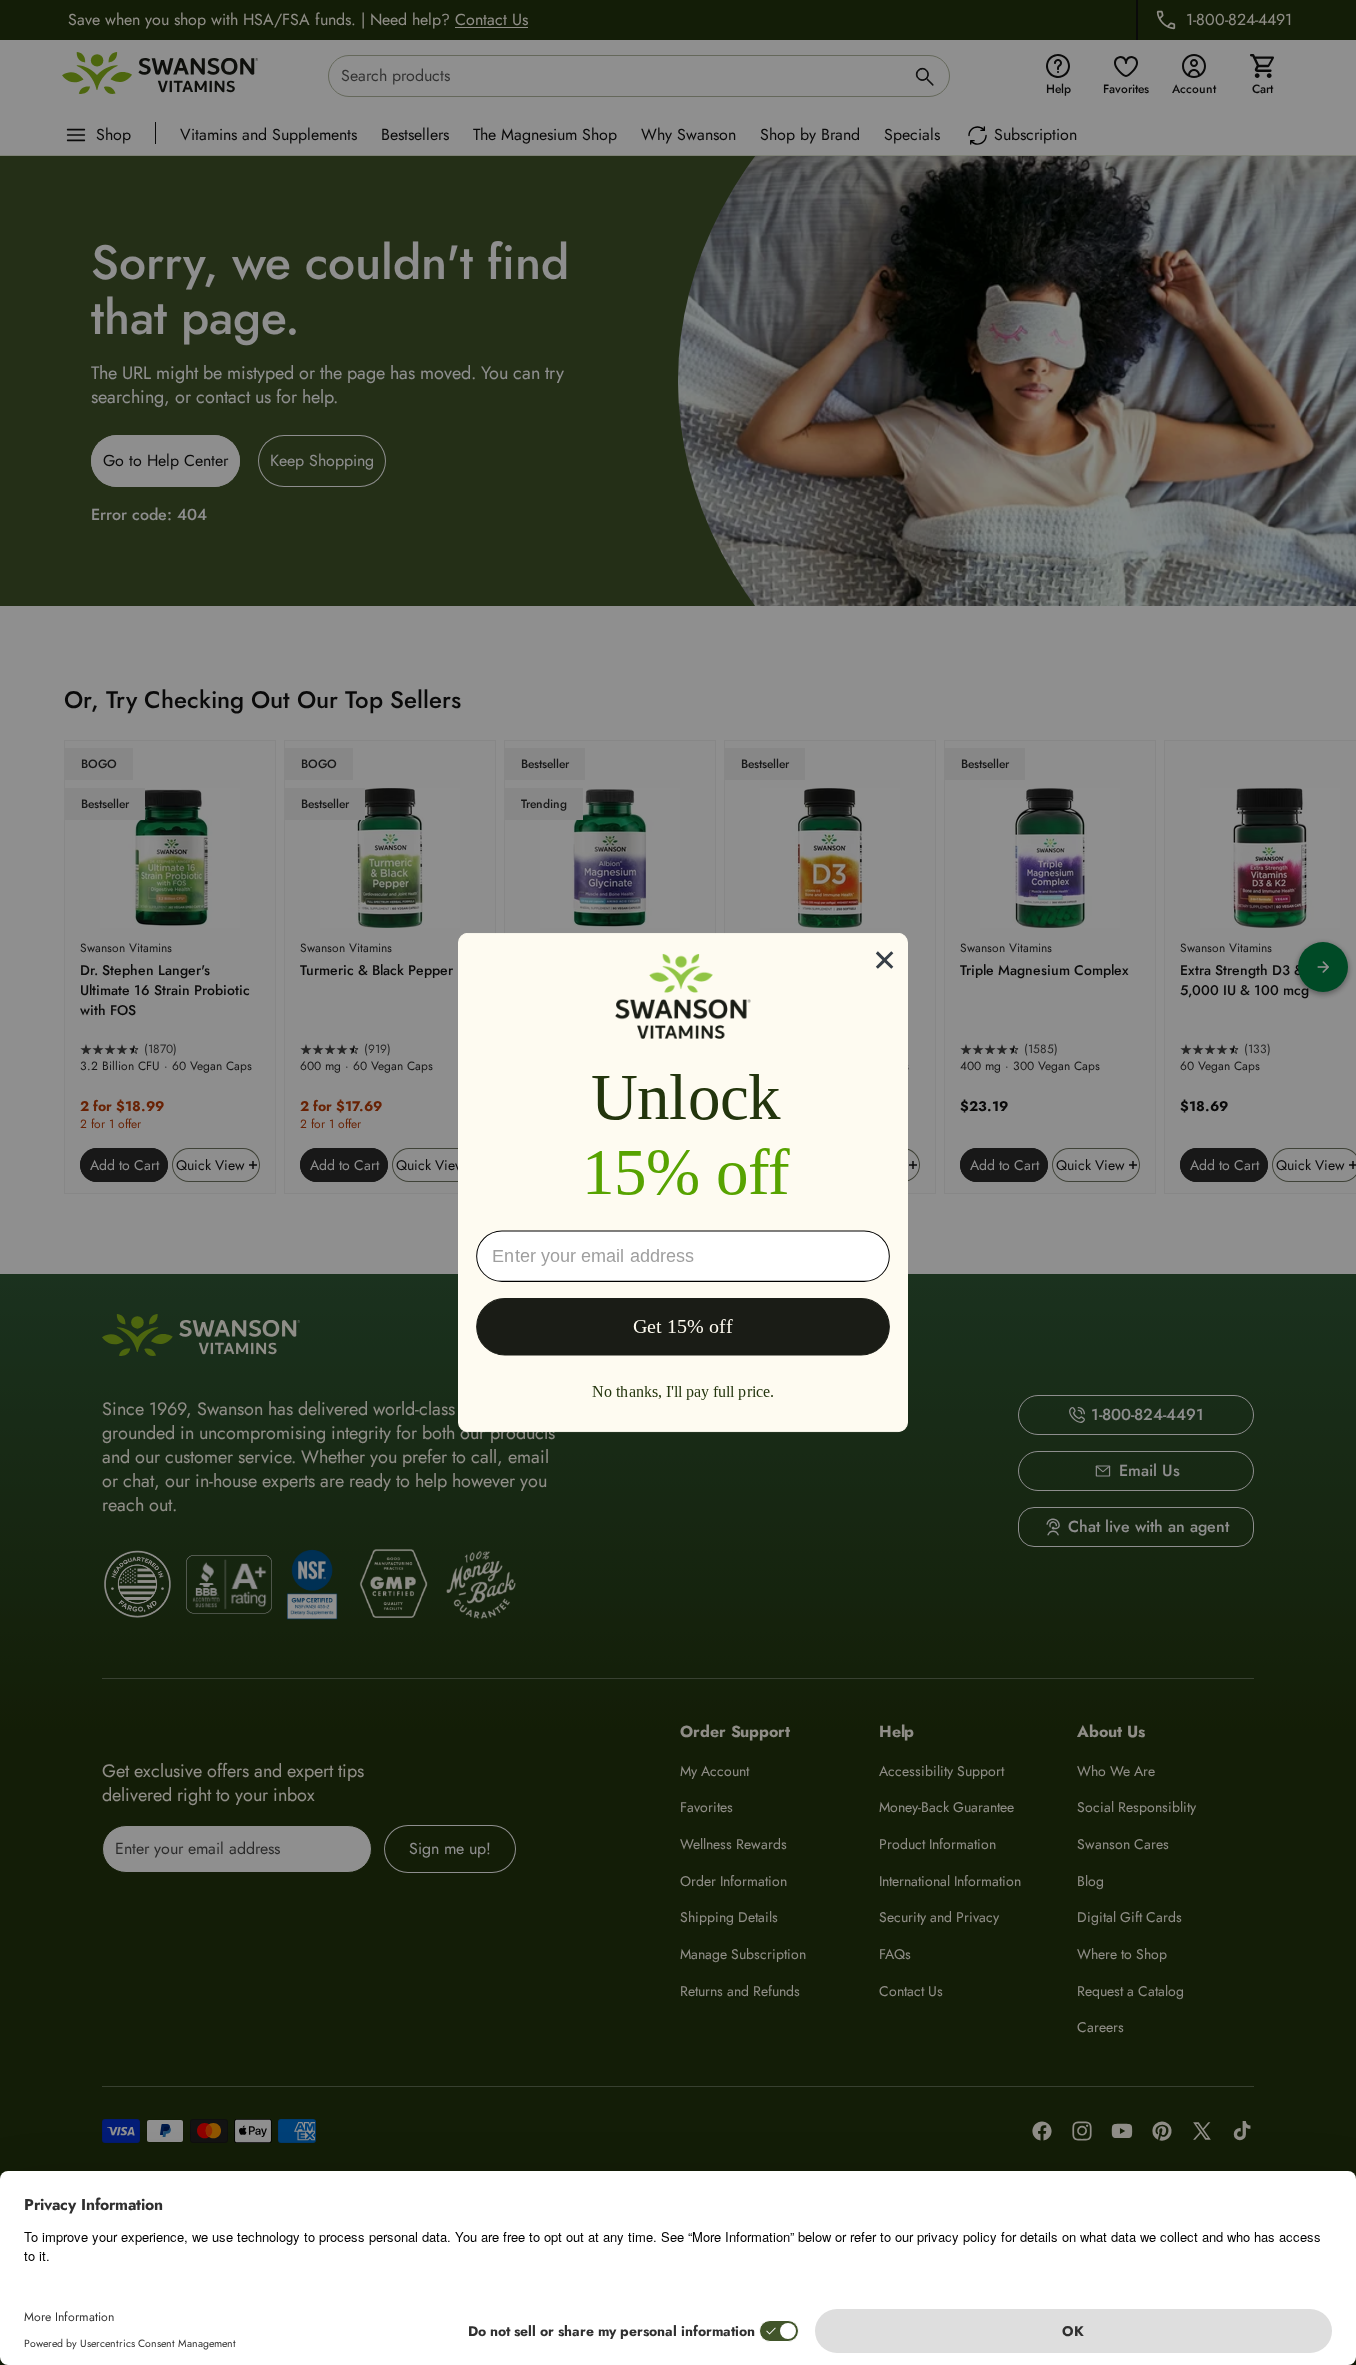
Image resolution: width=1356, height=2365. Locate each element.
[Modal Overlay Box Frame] (683, 1182)
